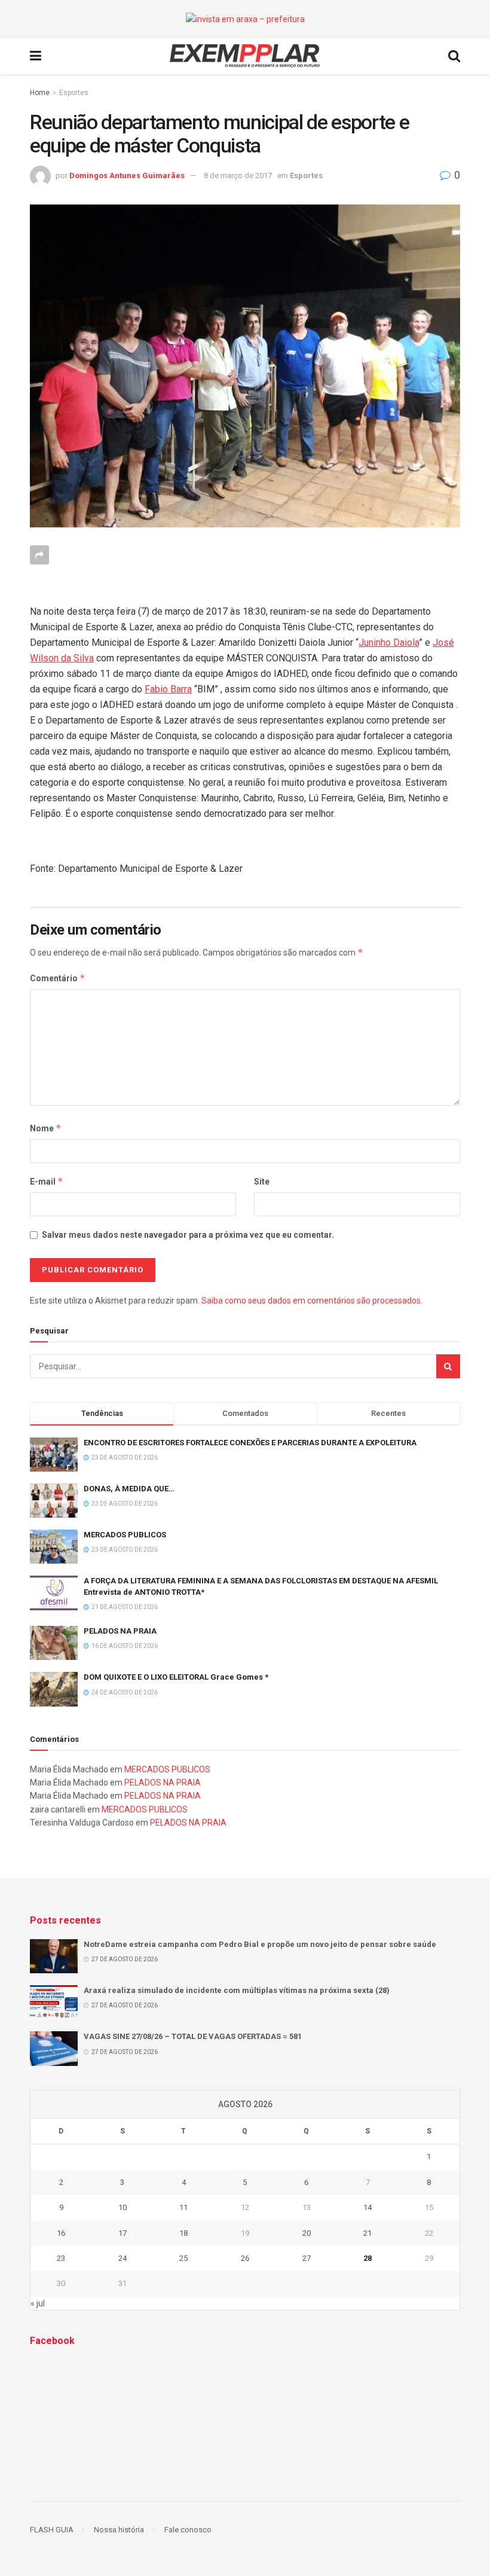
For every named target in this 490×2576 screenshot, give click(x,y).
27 (307, 2258)
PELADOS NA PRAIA (120, 1631)
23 (61, 2258)
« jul (38, 2303)
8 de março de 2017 (238, 176)
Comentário (58, 978)
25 (183, 2258)
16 (61, 2233)
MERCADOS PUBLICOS (125, 1535)
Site (262, 1182)
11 (183, 2207)
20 (307, 2233)
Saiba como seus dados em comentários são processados (311, 1301)
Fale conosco (188, 2530)
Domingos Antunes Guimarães (127, 176)
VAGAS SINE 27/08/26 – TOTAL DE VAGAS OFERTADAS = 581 (193, 2036)
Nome (46, 1128)
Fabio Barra (168, 689)
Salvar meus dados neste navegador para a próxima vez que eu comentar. (188, 1235)
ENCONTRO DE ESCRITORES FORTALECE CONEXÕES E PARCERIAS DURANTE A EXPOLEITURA (250, 1443)
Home (40, 93)
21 (367, 2233)
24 (122, 2258)
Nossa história (119, 2530)
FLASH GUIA (52, 2530)
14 (367, 2207)
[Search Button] (448, 1366)
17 (122, 2233)
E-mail (47, 1181)
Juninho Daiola (389, 643)
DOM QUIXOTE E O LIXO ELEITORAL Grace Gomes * (176, 1677)
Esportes (74, 93)
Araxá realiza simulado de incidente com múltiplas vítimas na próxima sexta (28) (237, 1990)
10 (122, 2207)
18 (183, 2233)
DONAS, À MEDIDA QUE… (129, 1489)
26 (245, 2258)
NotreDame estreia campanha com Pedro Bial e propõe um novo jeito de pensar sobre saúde (260, 1944)
